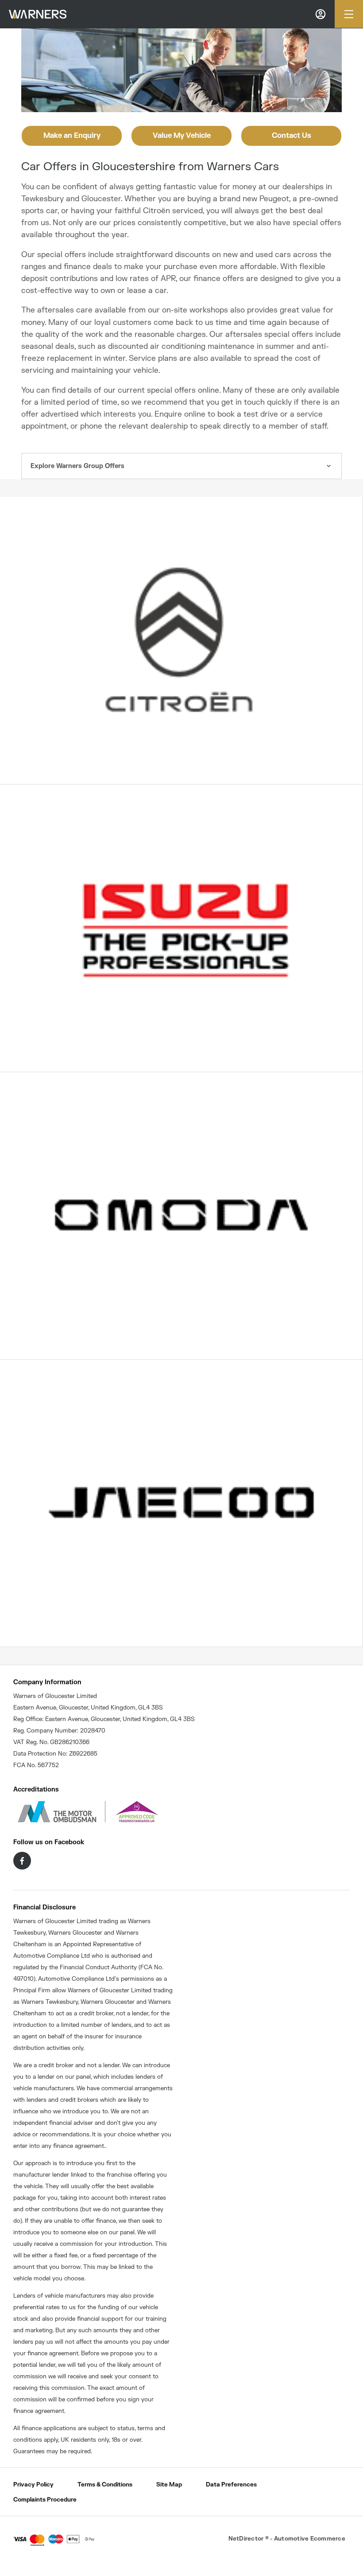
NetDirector (247, 2539)
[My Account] (321, 14)
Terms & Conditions (105, 2485)
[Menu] (349, 14)
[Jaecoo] (181, 1503)
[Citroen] (181, 640)
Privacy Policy (33, 2485)
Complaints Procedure (45, 2500)
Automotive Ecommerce (310, 2539)
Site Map (169, 2485)
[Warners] (38, 14)
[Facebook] (22, 1861)
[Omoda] (181, 1216)
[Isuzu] (181, 928)
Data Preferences (231, 2485)
